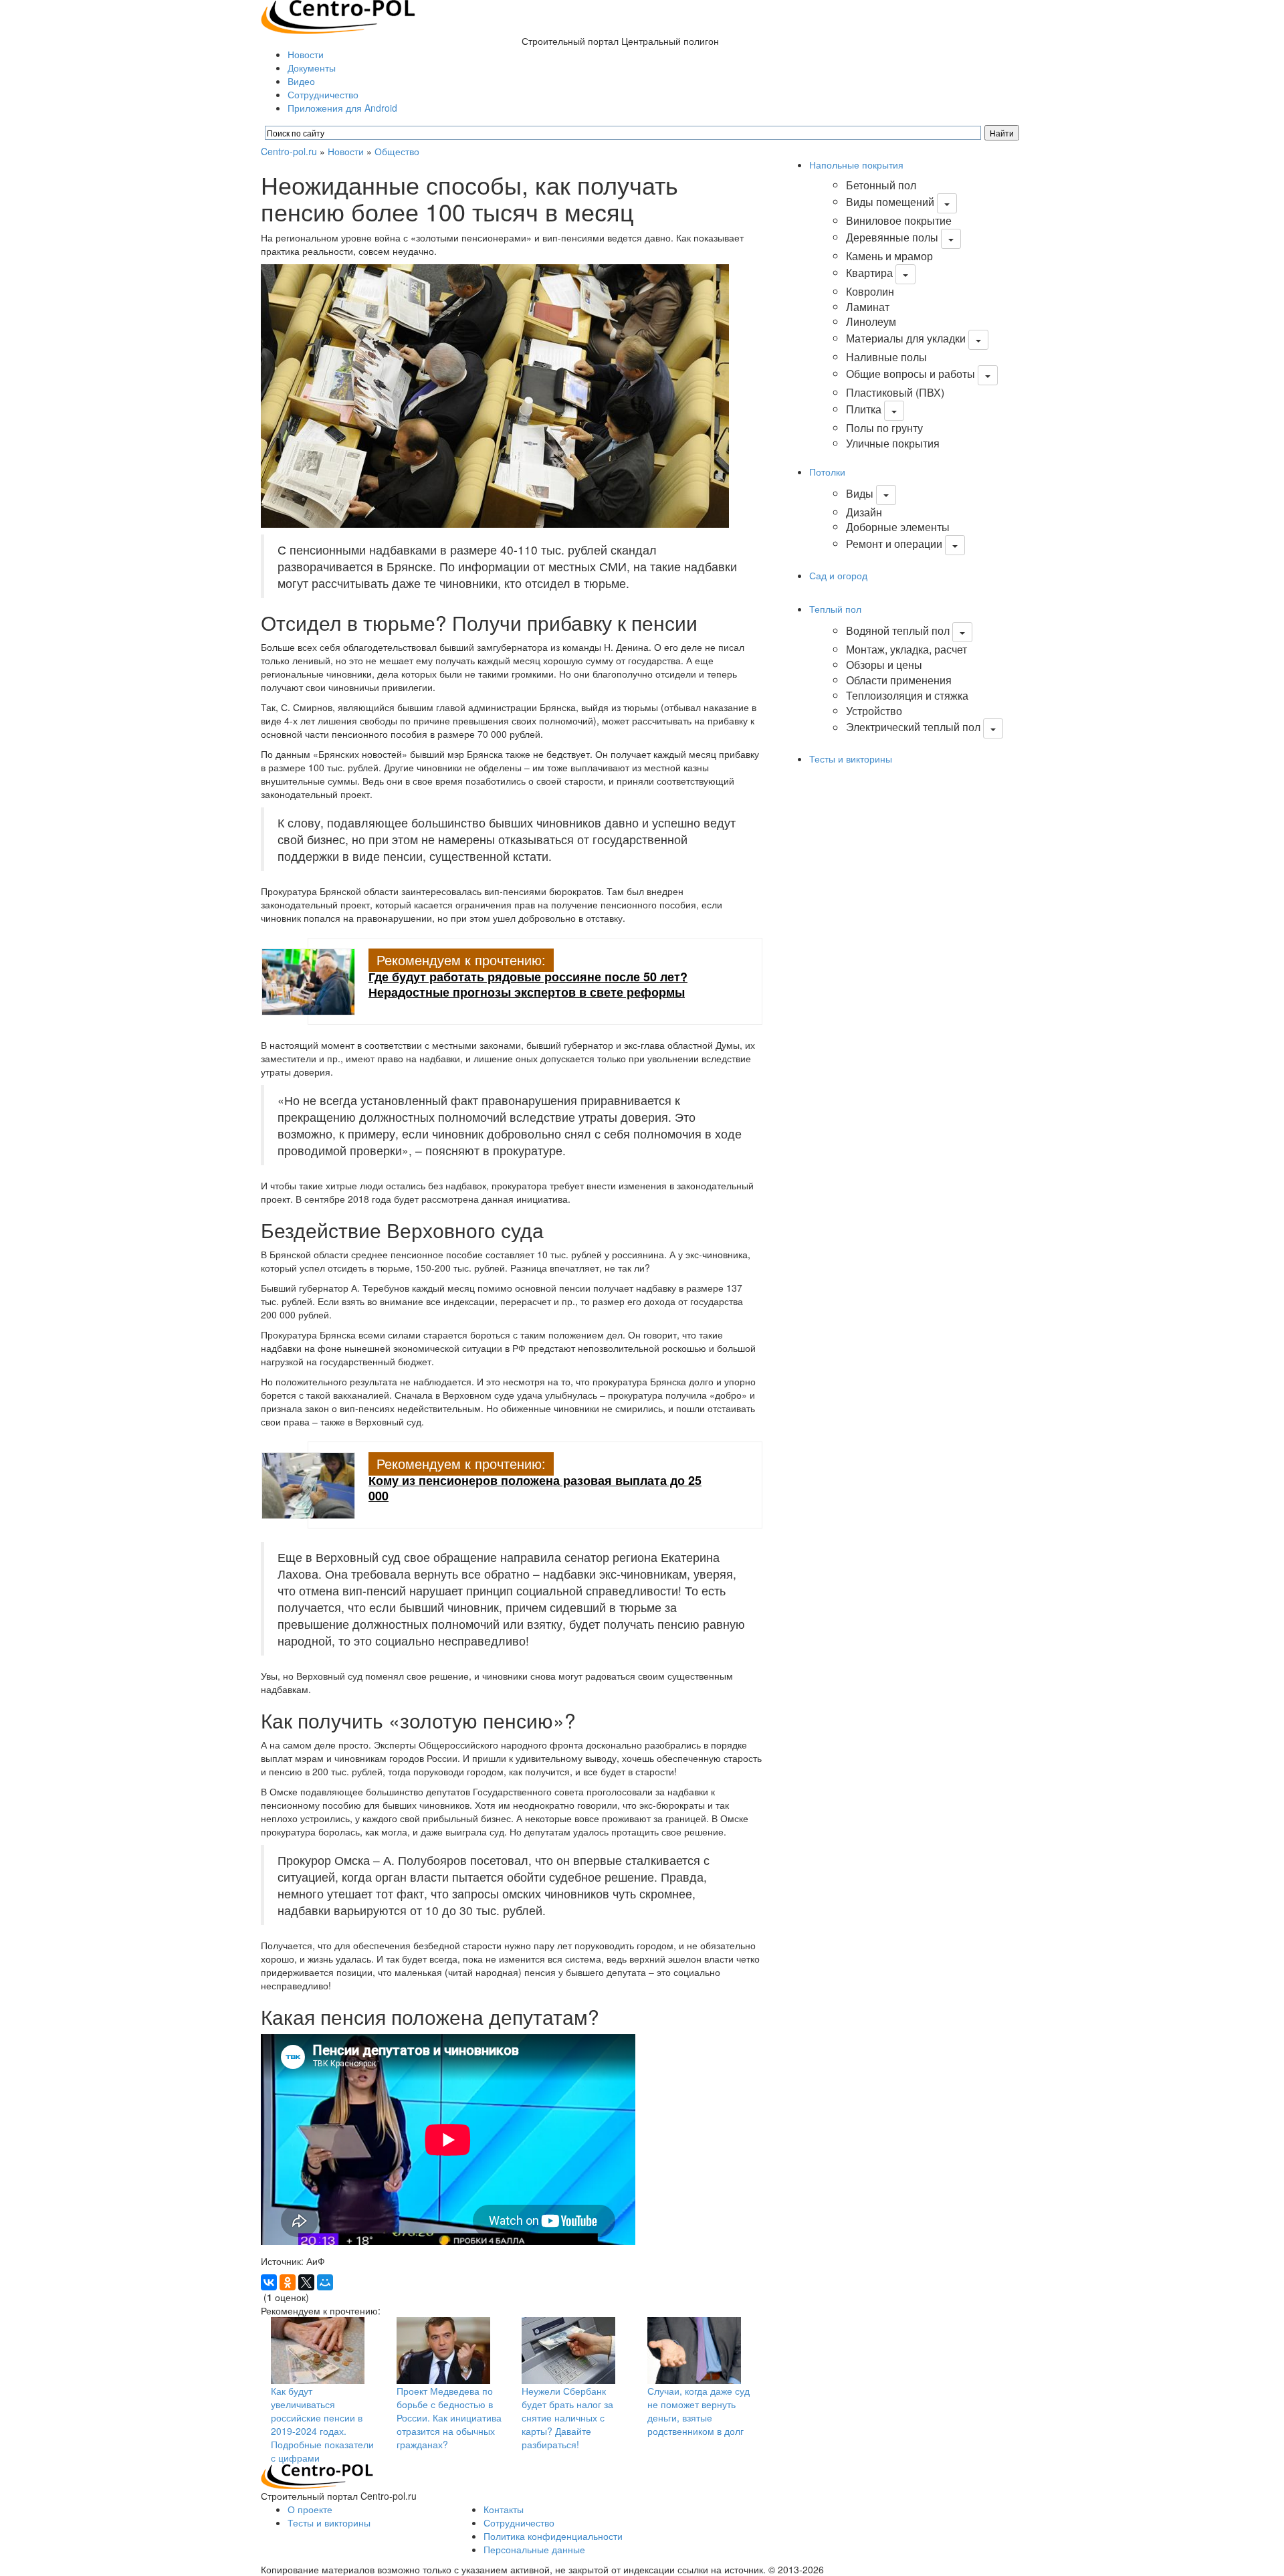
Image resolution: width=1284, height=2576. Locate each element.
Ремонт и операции (894, 543)
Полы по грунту (884, 428)
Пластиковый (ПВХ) (895, 392)
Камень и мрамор (889, 256)
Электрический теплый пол (913, 727)
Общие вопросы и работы (911, 374)
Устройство (874, 711)
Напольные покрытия (856, 165)
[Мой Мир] (325, 2282)
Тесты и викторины (851, 759)
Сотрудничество (323, 94)
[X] (306, 2282)
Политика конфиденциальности (553, 2536)
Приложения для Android (342, 108)
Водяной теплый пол (898, 630)
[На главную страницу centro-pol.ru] (317, 2476)
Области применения (899, 680)
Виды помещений (890, 202)
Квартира (869, 273)
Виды (860, 493)
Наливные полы (886, 357)
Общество (397, 151)
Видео (301, 81)
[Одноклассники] (288, 2282)
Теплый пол (835, 609)
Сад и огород (838, 575)
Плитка (864, 409)
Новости (306, 54)
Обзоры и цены (884, 665)
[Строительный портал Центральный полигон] (338, 15)
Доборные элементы (898, 527)
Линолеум (871, 321)
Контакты (504, 2509)
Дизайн (864, 512)
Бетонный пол (881, 185)
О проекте (310, 2509)
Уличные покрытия (893, 443)
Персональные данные (534, 2549)
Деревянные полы (892, 237)
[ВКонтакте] (269, 2282)
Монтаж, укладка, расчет (906, 649)
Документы (312, 68)
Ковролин (870, 291)
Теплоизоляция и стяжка (907, 695)
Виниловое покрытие (899, 220)
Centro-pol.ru (289, 151)
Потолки (827, 472)
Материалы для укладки (906, 338)
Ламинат (868, 307)
